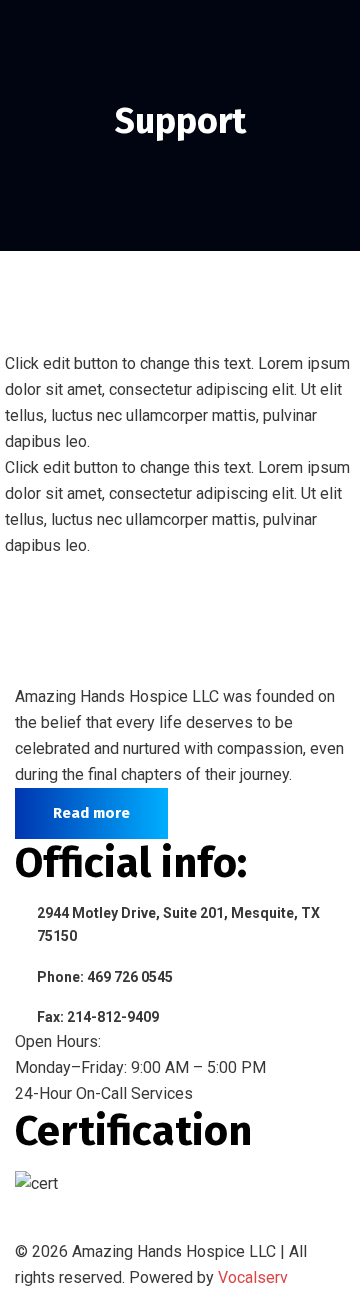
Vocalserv (253, 1277)
